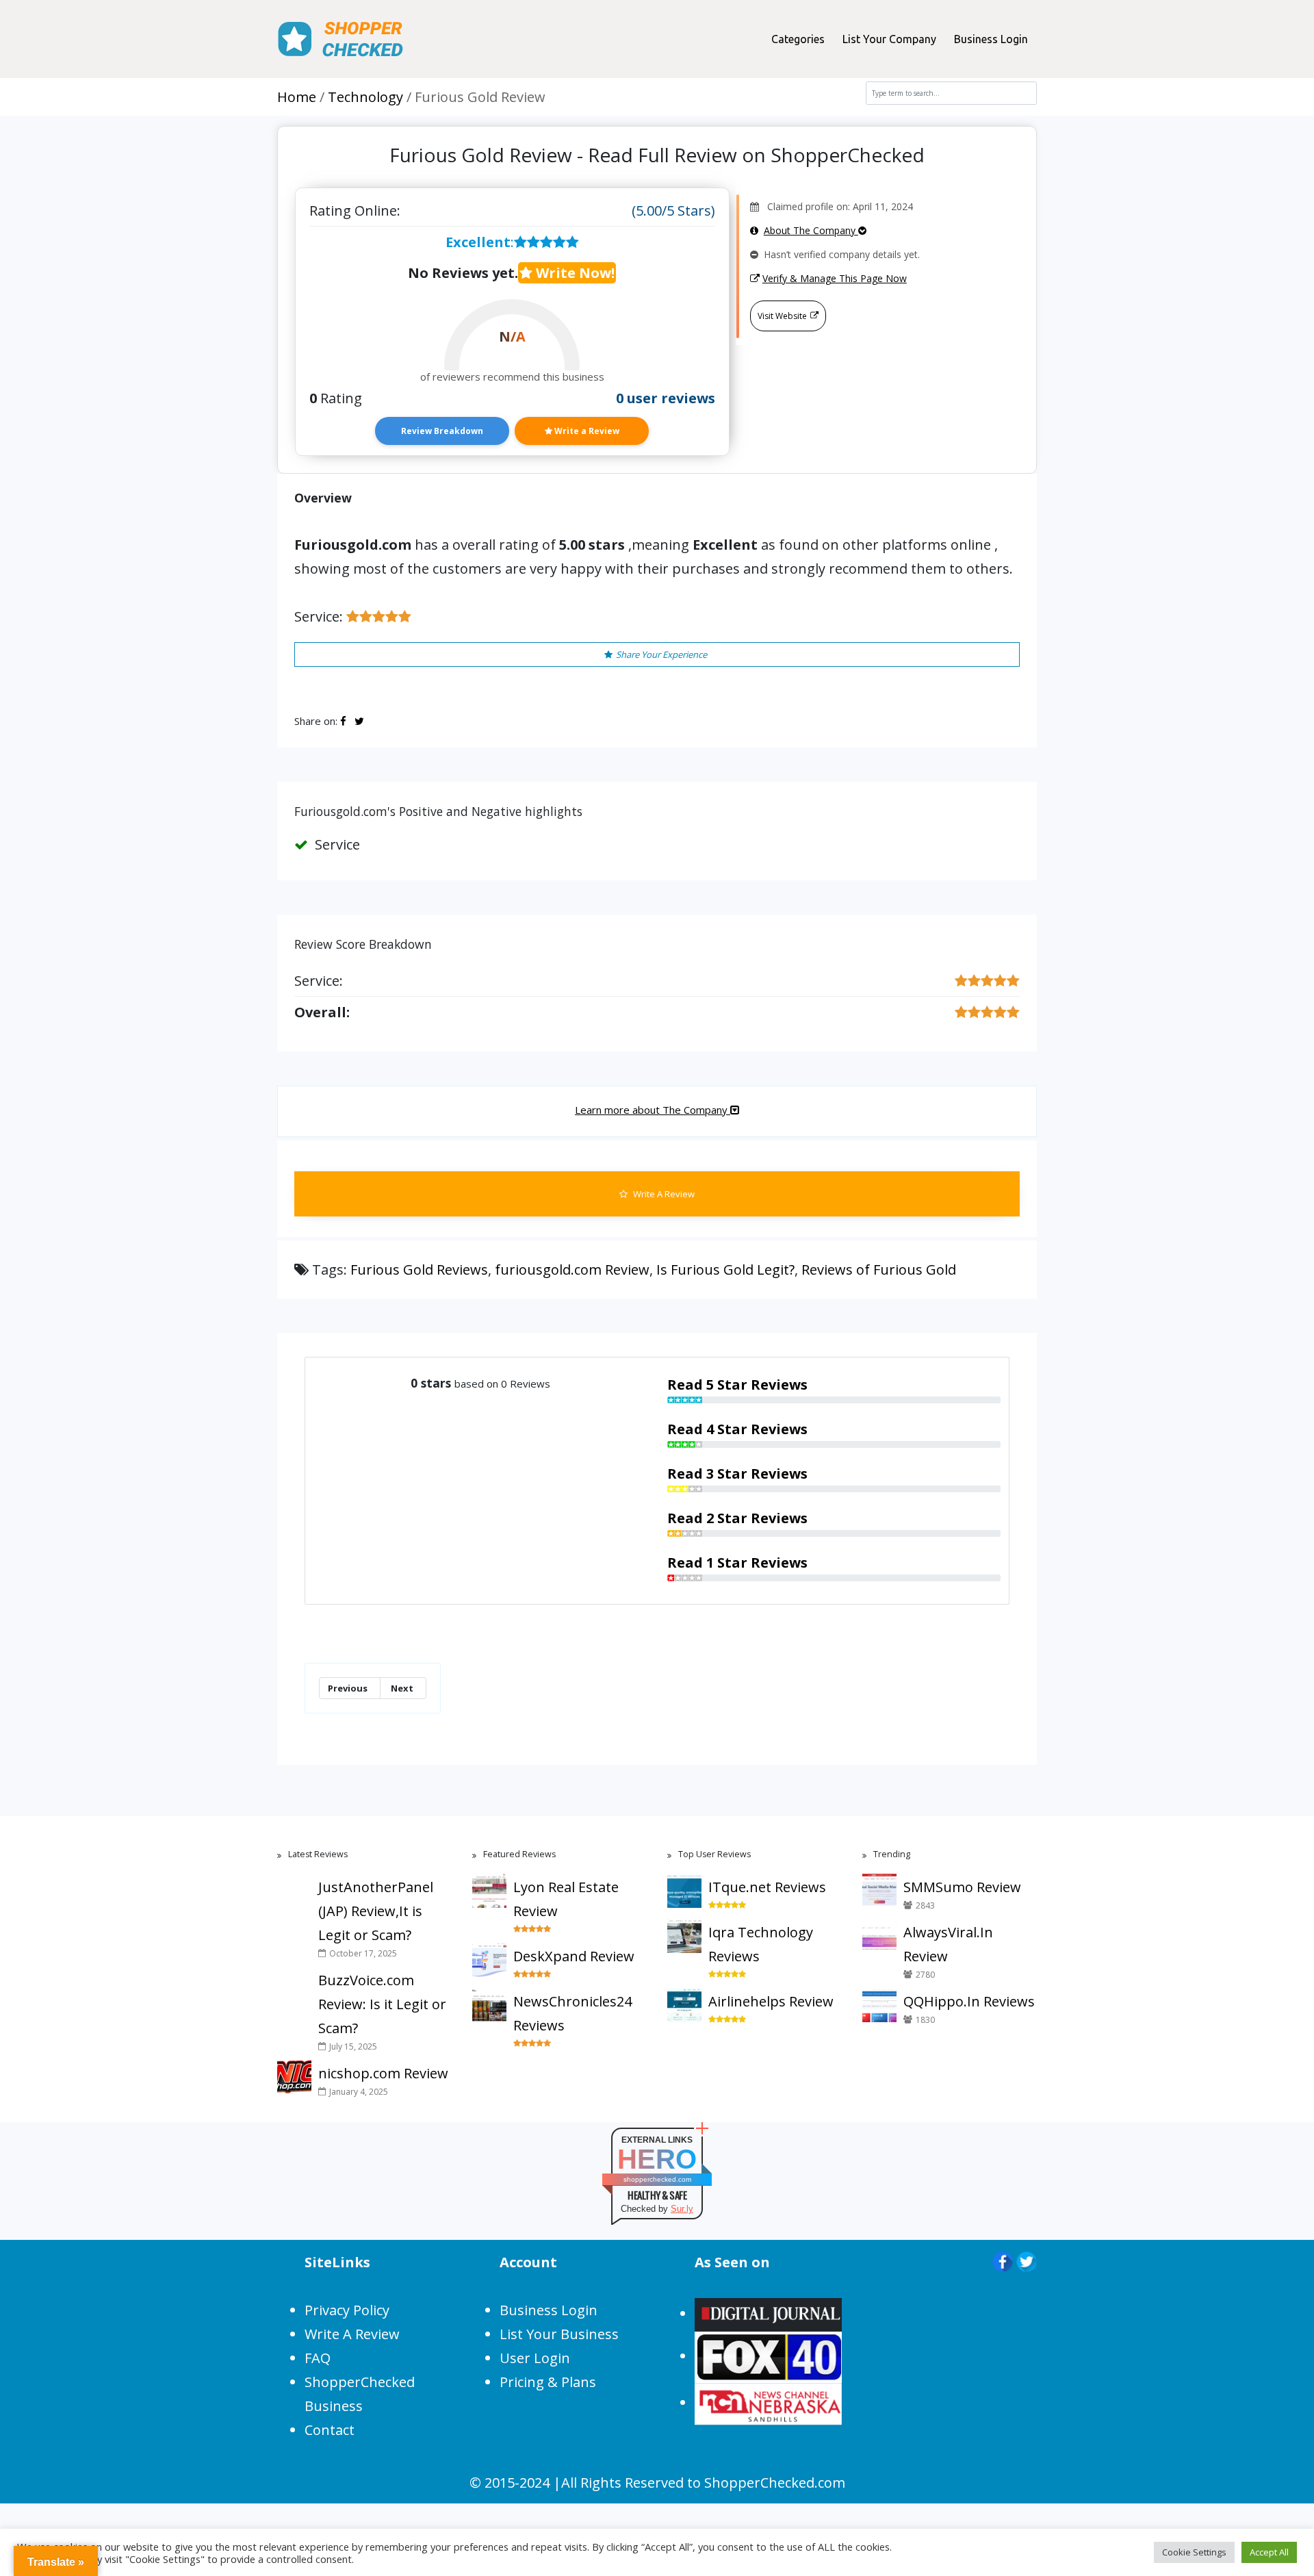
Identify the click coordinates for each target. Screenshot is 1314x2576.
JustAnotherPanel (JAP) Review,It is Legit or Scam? (376, 1911)
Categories (798, 39)
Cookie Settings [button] (1194, 2552)
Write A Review (663, 1194)
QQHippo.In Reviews (969, 2001)
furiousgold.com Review (572, 1270)
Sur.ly (682, 2209)
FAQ (318, 2358)
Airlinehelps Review (771, 2001)
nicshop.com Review (383, 2073)
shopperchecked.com (657, 2179)
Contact (330, 2430)
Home (297, 97)
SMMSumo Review (962, 1887)
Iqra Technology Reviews (761, 1944)
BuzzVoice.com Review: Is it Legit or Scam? (382, 2004)
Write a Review (586, 431)
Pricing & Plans (548, 2382)
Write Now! (574, 273)
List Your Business (559, 2334)
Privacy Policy (347, 2310)
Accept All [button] (1269, 2552)
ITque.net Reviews (767, 1887)
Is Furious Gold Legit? (725, 1270)
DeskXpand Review (574, 1956)
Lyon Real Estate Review (566, 1899)
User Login (535, 2358)
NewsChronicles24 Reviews (572, 2013)
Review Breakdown (442, 431)
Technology (365, 97)
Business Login (991, 39)
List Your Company (889, 39)
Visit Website (782, 316)
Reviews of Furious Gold (879, 1270)
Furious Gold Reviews (419, 1270)
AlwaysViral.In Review (948, 1944)
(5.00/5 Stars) (673, 211)
